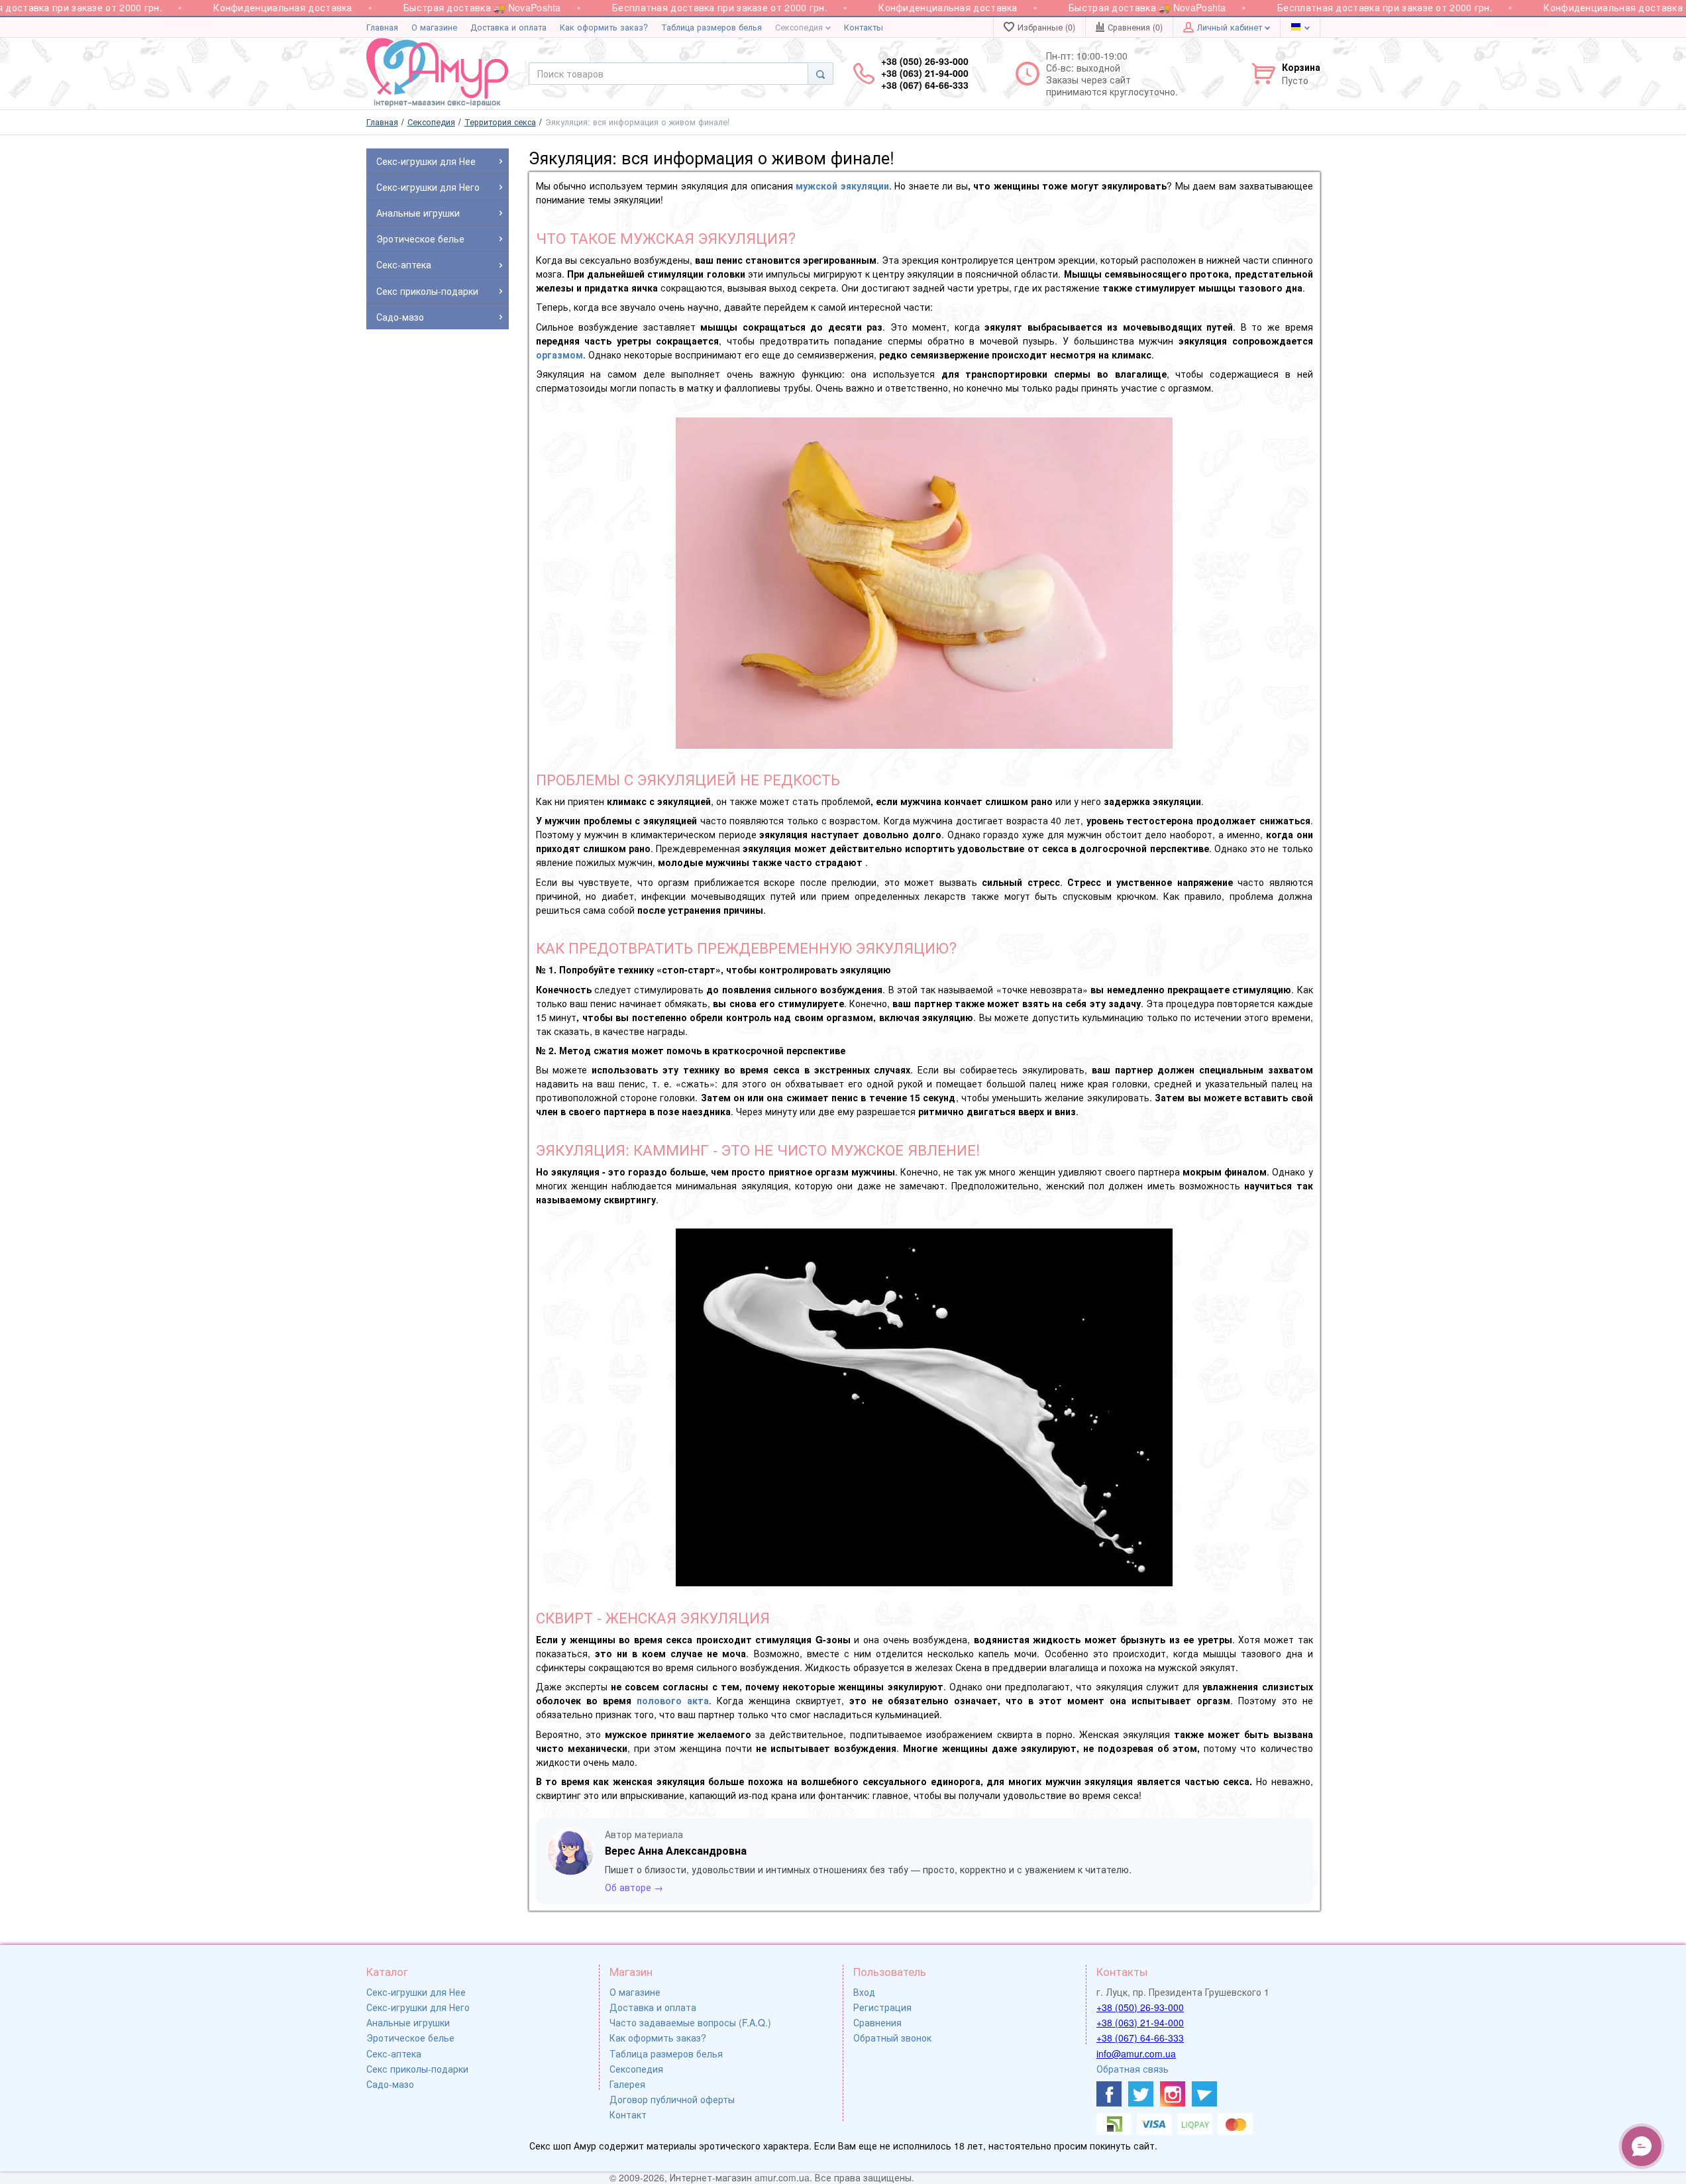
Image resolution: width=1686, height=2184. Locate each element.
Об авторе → (634, 1887)
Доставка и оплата (508, 27)
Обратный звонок (892, 2038)
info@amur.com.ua (1136, 2053)
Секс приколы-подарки (417, 2069)
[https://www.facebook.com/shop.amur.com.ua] (1109, 2094)
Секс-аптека (394, 2053)
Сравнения (877, 2022)
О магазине (434, 27)
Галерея (627, 2084)
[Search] (820, 74)
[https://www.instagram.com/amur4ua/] (1173, 2094)
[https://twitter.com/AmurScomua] (1141, 2094)
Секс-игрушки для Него (418, 2007)
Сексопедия (800, 27)
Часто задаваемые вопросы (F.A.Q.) (690, 2022)
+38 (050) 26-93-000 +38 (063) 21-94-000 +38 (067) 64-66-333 (925, 73)
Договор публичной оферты (672, 2099)
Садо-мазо (390, 2084)
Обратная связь (1133, 2069)
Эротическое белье (410, 2038)
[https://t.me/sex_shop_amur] (1204, 2094)
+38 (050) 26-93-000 (1140, 2007)
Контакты (864, 27)
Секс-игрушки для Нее (416, 1992)
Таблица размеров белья (711, 27)
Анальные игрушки (408, 2022)
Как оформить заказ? (604, 27)
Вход (864, 1992)
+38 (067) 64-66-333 (1140, 2038)
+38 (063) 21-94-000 (1140, 2022)
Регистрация (882, 2007)
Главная (382, 27)
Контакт (628, 2114)
